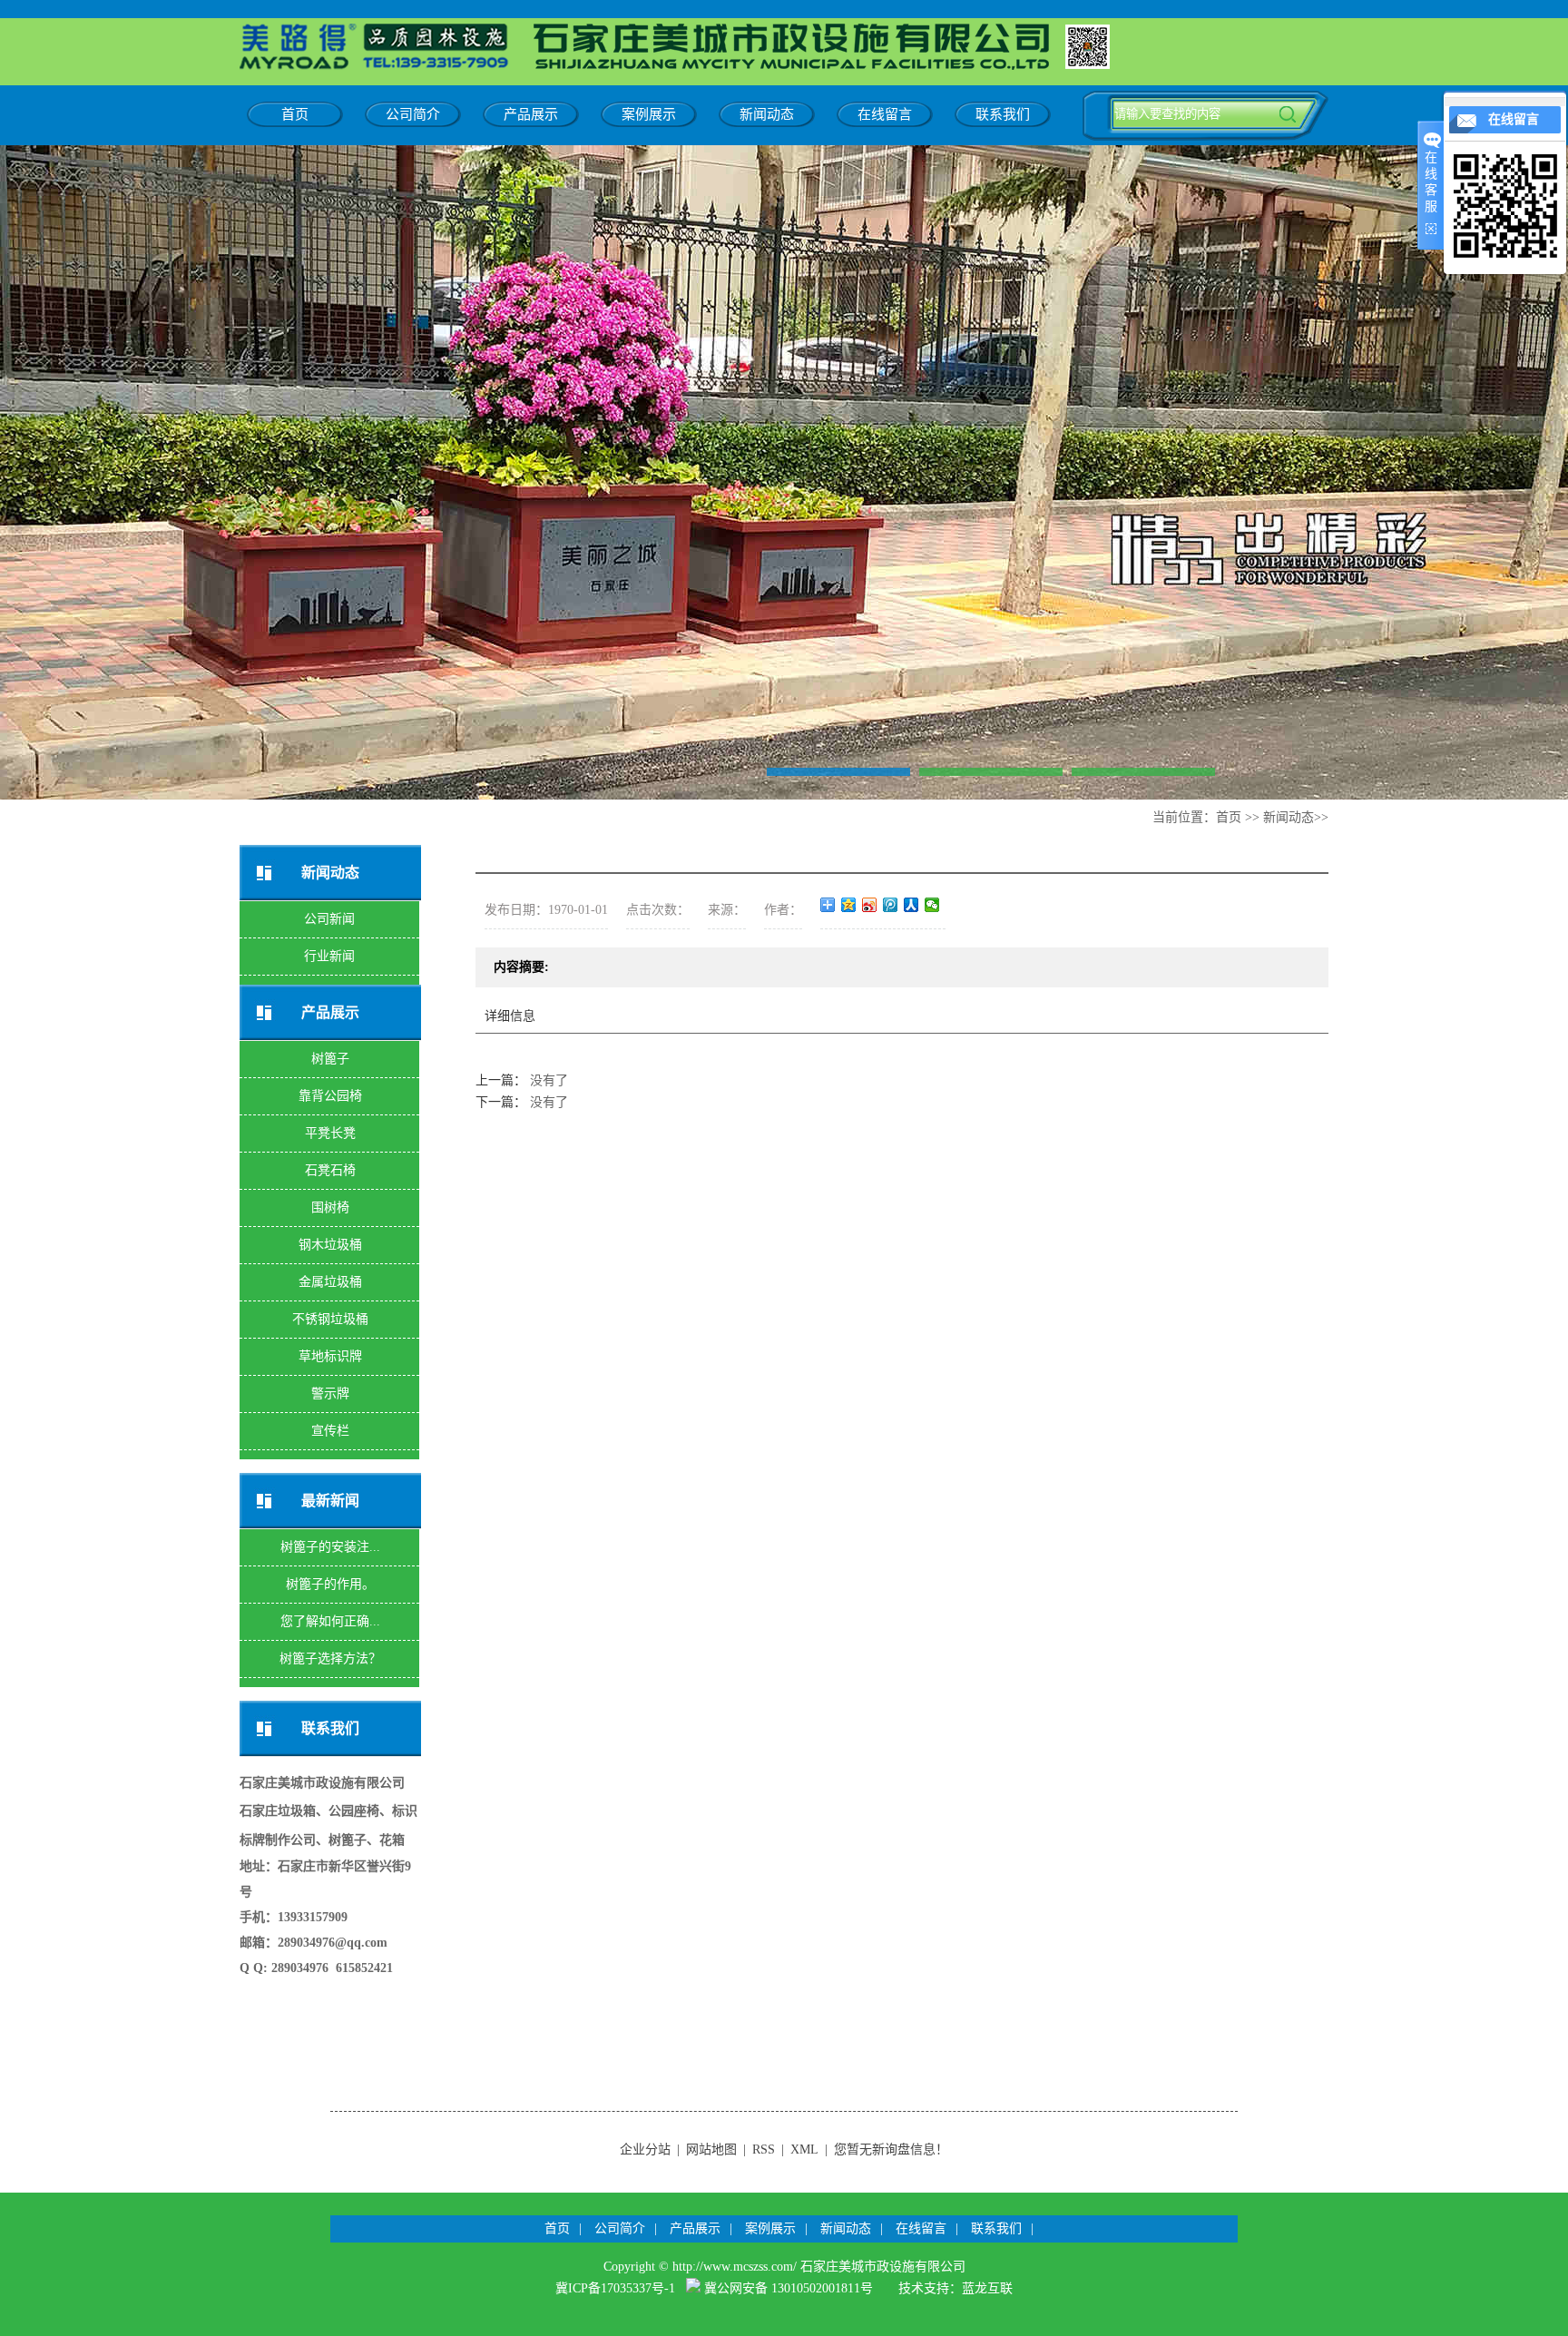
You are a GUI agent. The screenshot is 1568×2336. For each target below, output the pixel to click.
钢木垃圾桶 (330, 1245)
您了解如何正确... (330, 1621)
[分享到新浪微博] (870, 905)
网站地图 (711, 2150)
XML (804, 2150)
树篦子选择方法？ (330, 1659)
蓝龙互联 (987, 2288)
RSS (764, 2150)
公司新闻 (329, 919)
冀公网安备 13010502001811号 (789, 2288)
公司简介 (413, 114)
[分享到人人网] (911, 905)
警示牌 (330, 1394)
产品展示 (531, 114)
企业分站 (645, 2150)
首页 (295, 114)
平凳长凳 (330, 1133)
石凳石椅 (330, 1170)
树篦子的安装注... (330, 1547)
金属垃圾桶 (330, 1282)
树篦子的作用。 (330, 1584)
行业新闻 (329, 956)
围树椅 (330, 1207)
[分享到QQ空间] (849, 905)
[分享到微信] (932, 905)
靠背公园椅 (330, 1096)
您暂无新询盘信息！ (891, 2150)
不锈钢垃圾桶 (330, 1319)
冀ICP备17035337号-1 (615, 2288)
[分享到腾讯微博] (891, 905)
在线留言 (885, 114)
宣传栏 (330, 1431)
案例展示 (649, 114)
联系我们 (1003, 114)
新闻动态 (767, 114)
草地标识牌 (330, 1356)
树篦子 (330, 1059)
